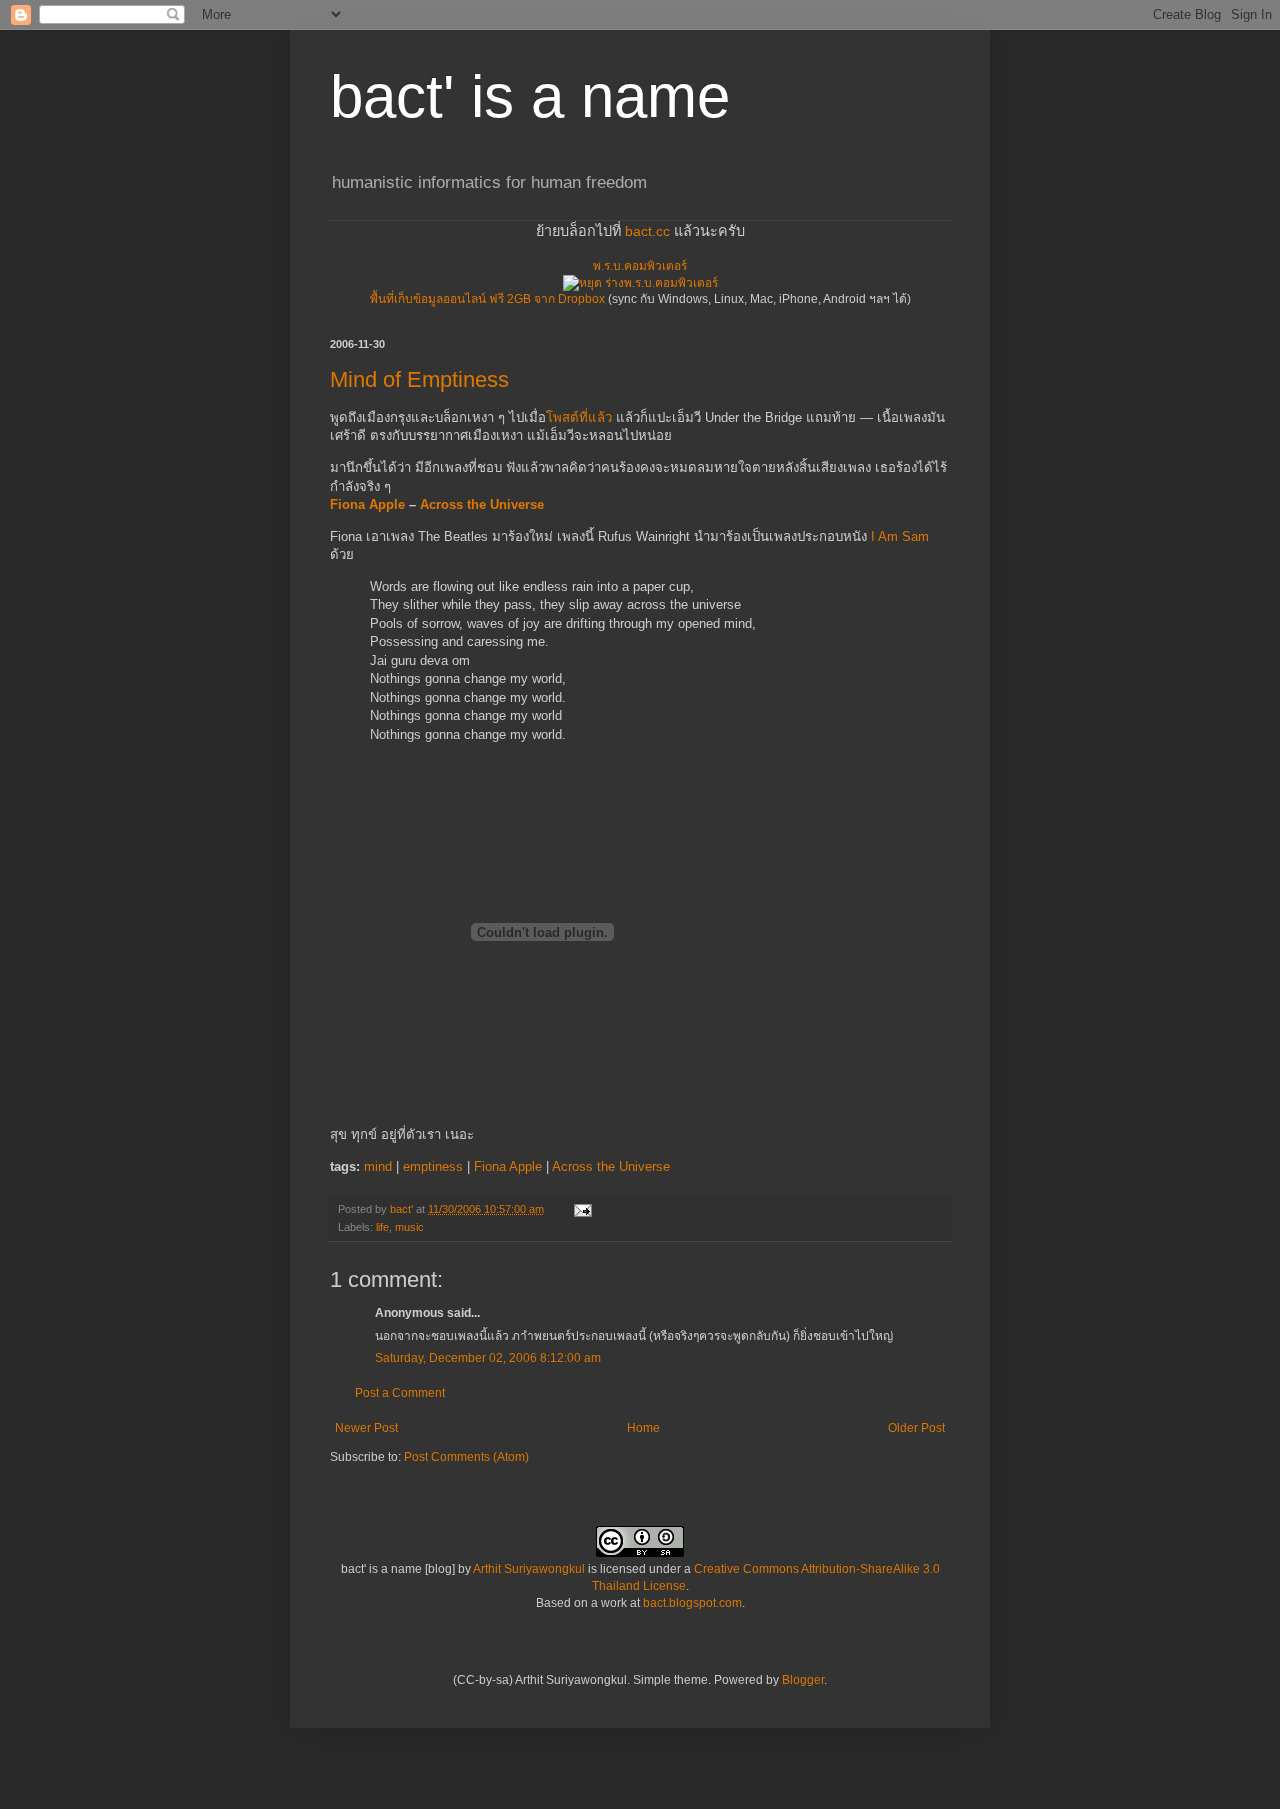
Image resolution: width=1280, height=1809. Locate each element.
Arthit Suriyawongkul (529, 1569)
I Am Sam (900, 536)
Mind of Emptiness (419, 379)
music (409, 1227)
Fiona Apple (367, 504)
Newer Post (366, 1428)
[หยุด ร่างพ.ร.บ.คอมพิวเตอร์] (640, 283)
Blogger (803, 1680)
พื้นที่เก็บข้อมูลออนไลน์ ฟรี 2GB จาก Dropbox (487, 299)
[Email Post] (582, 1209)
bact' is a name (530, 96)
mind (378, 1166)
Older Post (916, 1428)
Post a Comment (400, 1393)
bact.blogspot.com (692, 1603)
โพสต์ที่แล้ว (579, 417)
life (382, 1227)
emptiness (433, 1166)
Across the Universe (482, 504)
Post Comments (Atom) (466, 1457)
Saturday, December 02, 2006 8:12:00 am (488, 1358)
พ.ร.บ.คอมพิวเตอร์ (640, 266)
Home (643, 1428)
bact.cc (647, 231)
